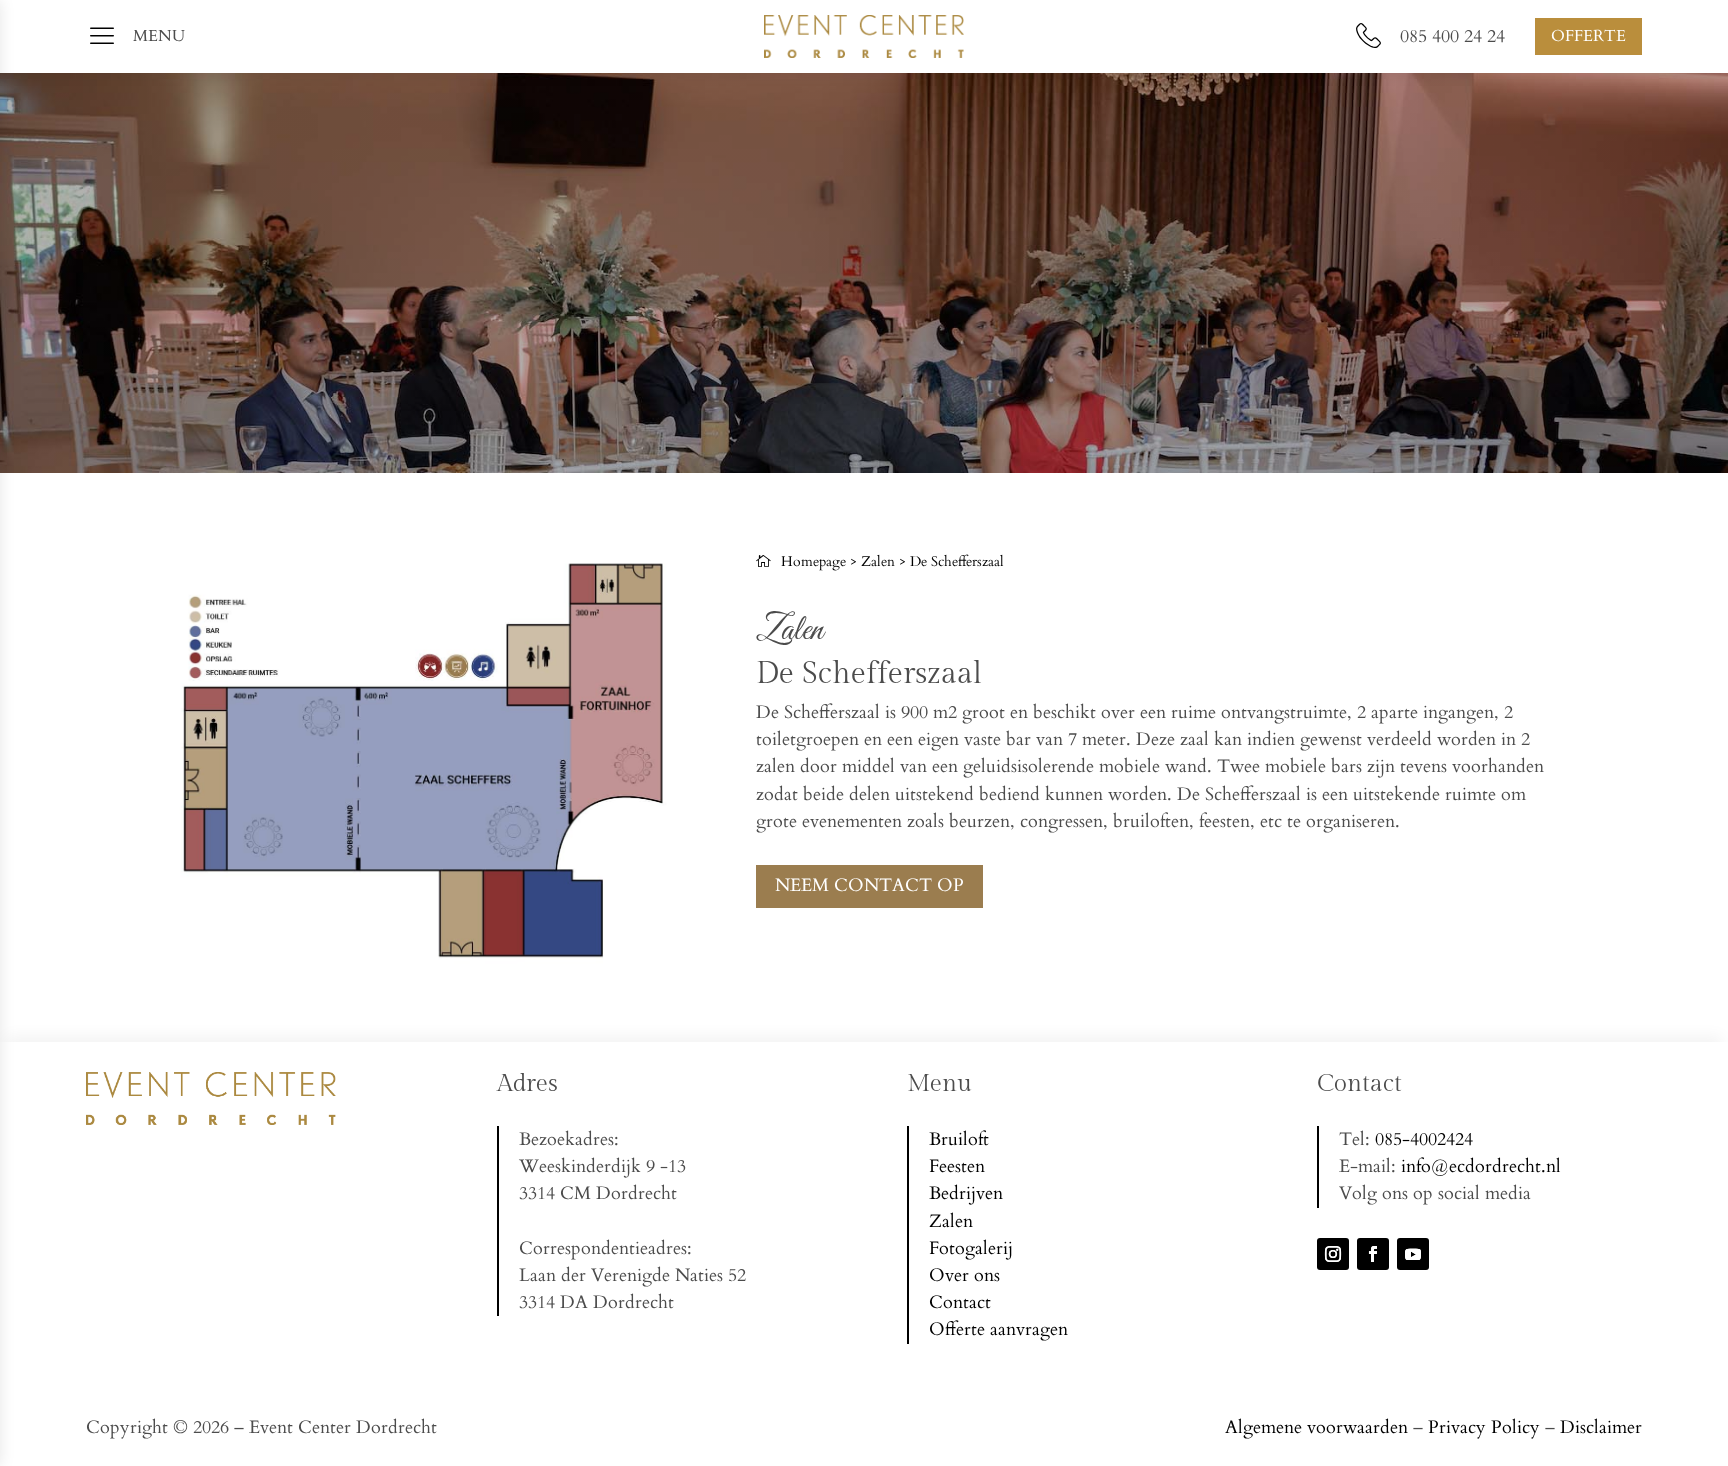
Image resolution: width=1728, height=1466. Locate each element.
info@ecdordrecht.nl (1481, 1166)
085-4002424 (1424, 1139)
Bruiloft (959, 1139)
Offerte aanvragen (998, 1329)
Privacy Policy (1484, 1427)
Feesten (957, 1166)
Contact (960, 1302)
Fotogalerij (971, 1248)
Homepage (813, 561)
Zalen (878, 561)
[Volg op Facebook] (1373, 1254)
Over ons (964, 1275)
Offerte (1588, 36)
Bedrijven (966, 1193)
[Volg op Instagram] (1333, 1254)
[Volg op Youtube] (1413, 1254)
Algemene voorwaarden (1316, 1427)
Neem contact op (869, 885)
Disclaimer (1601, 1427)
